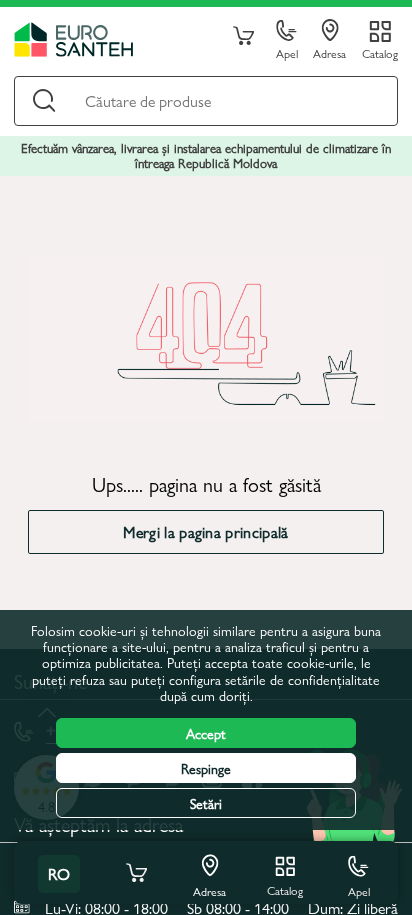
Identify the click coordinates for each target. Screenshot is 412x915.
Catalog (380, 52)
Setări (206, 803)
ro (59, 873)
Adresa (329, 52)
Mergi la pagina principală (205, 531)
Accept (206, 733)
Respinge (206, 768)
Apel (287, 52)
